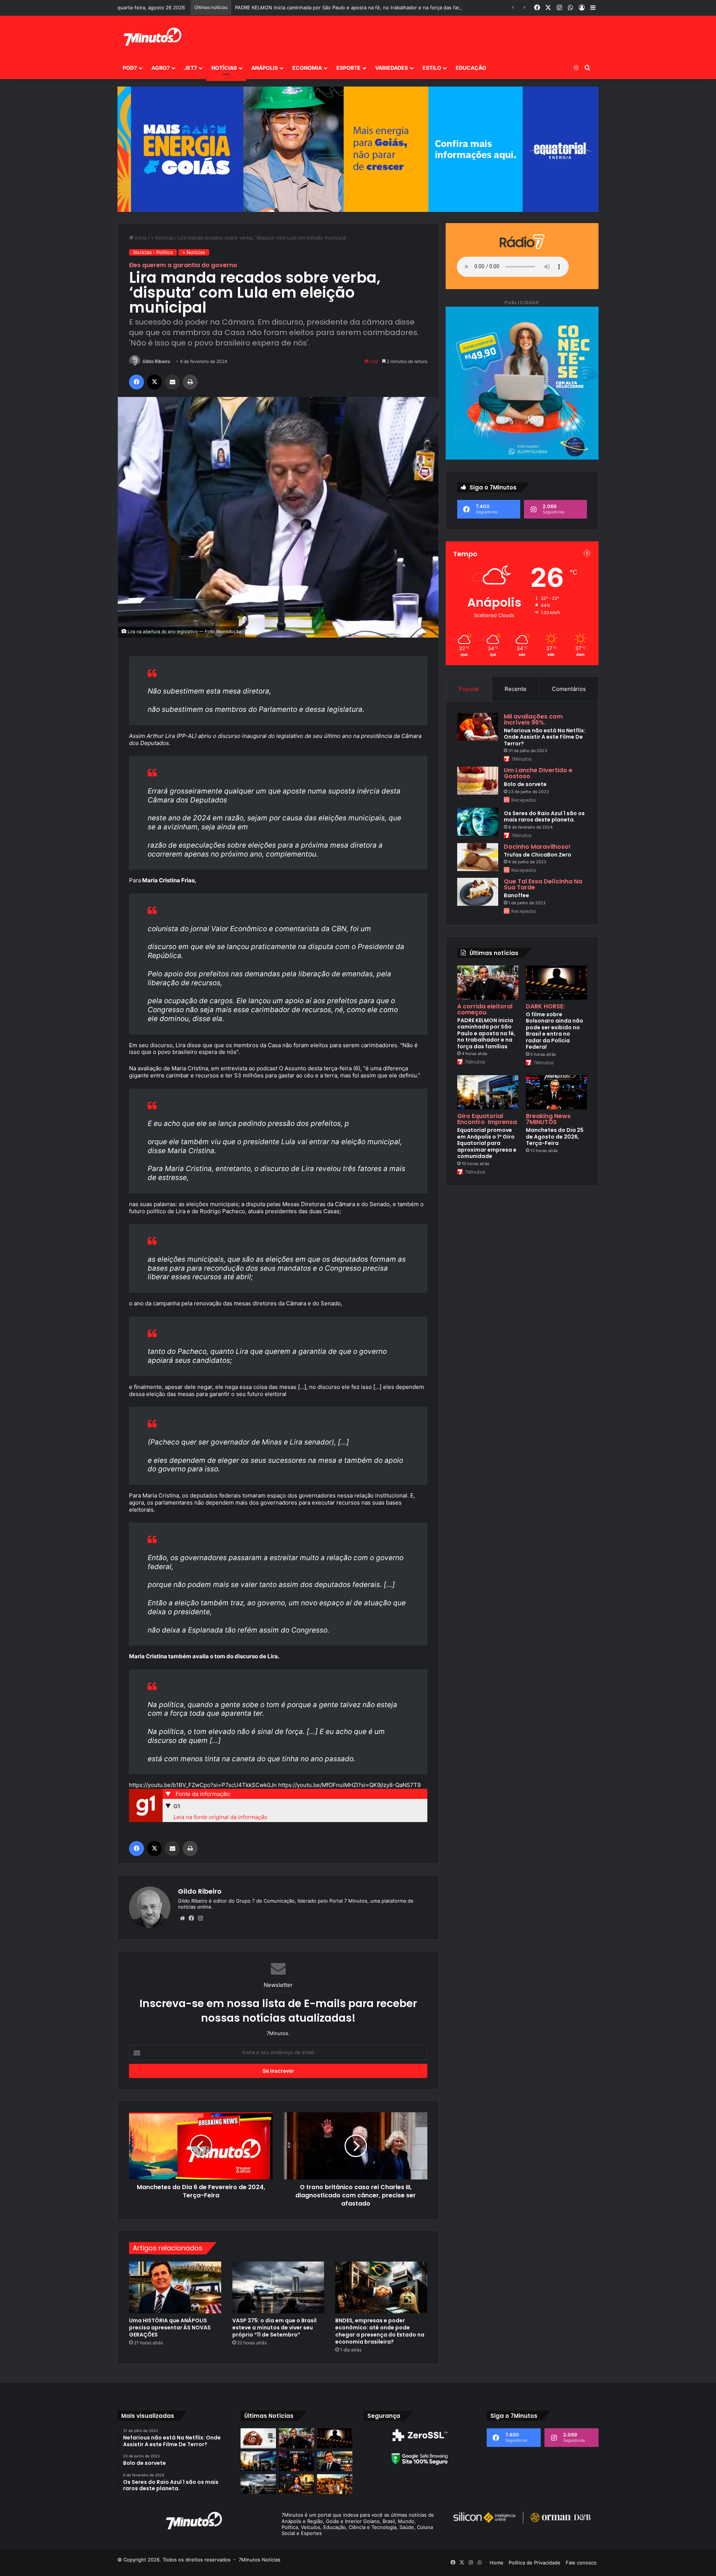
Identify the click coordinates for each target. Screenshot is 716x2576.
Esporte (348, 68)
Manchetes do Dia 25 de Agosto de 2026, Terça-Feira (555, 1137)
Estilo (432, 68)
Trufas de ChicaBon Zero (538, 855)
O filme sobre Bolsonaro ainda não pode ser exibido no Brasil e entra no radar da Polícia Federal (555, 1031)
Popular (469, 689)
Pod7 (130, 68)
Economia (307, 68)
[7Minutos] (152, 36)
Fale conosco (581, 2563)
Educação (471, 68)
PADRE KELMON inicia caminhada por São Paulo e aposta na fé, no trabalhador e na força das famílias (486, 1033)
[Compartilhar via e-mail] (172, 382)
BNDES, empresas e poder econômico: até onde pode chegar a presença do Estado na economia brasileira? (380, 2331)
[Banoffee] (478, 892)
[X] (154, 382)
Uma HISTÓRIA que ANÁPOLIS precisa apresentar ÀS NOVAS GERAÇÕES (170, 2328)
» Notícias (162, 238)
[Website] (182, 1918)
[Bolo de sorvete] (478, 781)
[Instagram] (200, 1918)
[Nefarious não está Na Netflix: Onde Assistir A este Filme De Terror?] (478, 727)
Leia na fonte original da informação (220, 1817)
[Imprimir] (190, 382)
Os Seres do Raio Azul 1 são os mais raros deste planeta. (544, 817)
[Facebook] (136, 382)
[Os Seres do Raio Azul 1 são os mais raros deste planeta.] (478, 822)
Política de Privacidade (535, 2563)
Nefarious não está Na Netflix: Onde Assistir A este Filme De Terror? (545, 737)
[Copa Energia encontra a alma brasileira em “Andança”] (335, 2484)
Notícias (224, 68)
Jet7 (191, 68)
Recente (516, 689)
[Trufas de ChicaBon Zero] (478, 857)
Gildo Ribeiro (156, 361)
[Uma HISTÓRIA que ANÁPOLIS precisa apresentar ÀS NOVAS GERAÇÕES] (175, 2287)
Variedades (392, 68)
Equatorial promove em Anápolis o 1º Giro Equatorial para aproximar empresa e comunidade (487, 1143)
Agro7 (161, 68)
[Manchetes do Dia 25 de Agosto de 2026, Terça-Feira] (556, 1092)
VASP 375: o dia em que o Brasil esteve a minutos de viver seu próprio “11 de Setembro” (274, 2328)
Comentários (569, 689)
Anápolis (265, 68)
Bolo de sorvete (525, 784)
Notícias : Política (153, 252)
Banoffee (516, 895)
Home (497, 2563)
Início (140, 238)
